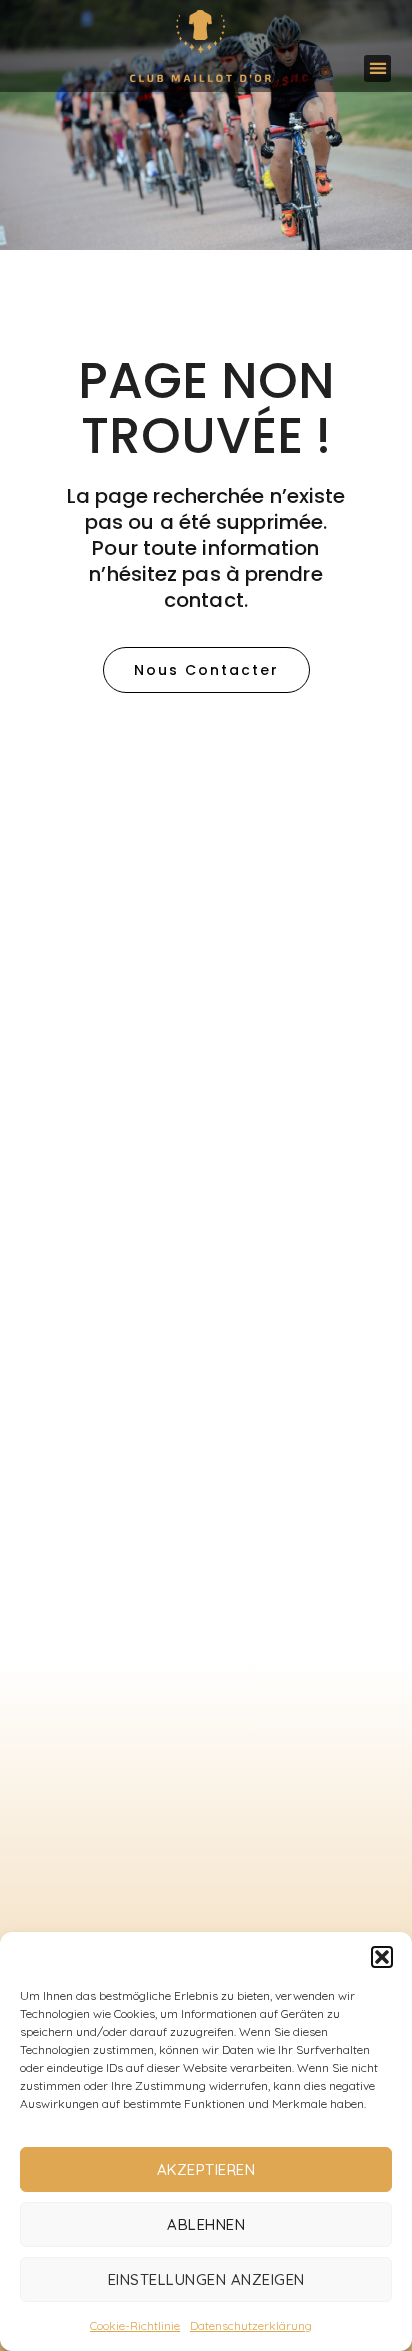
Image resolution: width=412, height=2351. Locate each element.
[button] (382, 1957)
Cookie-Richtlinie (135, 2325)
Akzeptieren (206, 2169)
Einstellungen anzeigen (206, 2279)
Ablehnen (206, 2224)
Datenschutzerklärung (251, 2325)
